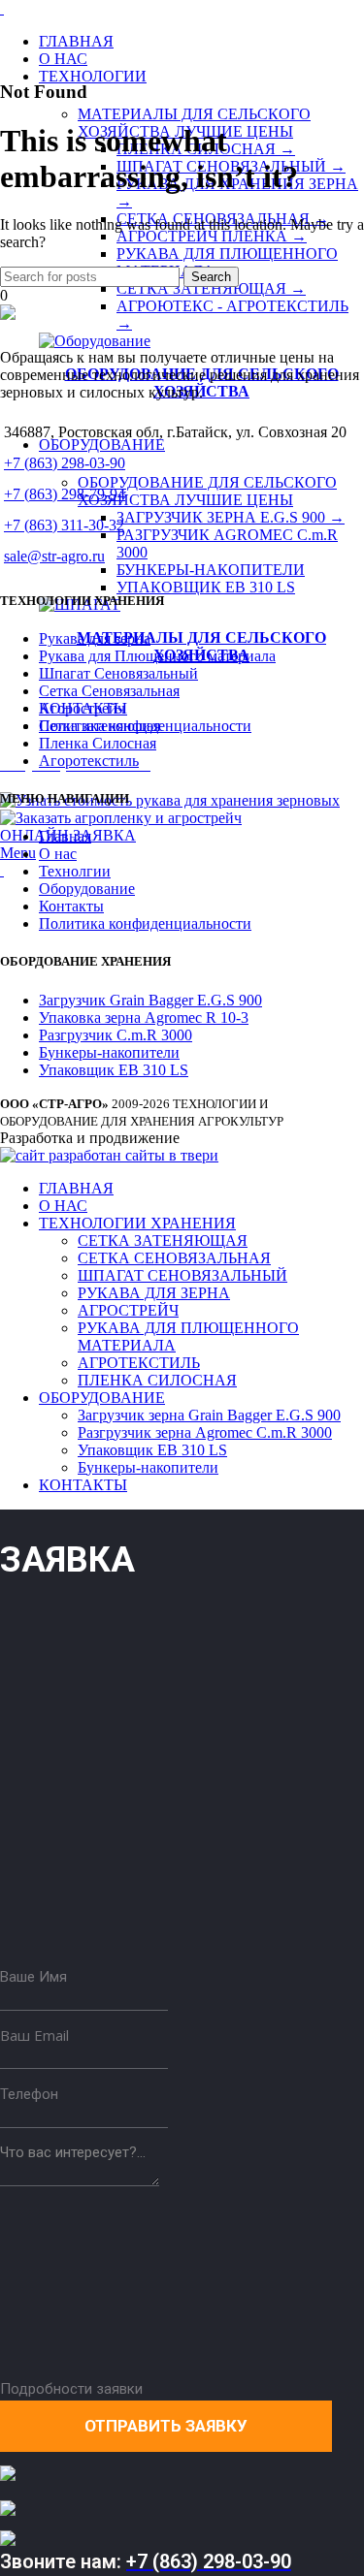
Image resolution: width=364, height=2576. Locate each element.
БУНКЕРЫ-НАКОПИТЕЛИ (211, 570)
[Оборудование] (95, 341)
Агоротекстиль (89, 761)
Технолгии (75, 871)
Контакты (71, 906)
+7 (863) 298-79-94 (65, 494)
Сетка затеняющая (99, 726)
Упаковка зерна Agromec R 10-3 (144, 1018)
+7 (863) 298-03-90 (65, 463)
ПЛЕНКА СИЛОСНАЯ (157, 1380)
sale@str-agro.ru (54, 556)
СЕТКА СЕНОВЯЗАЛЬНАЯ (174, 1258)
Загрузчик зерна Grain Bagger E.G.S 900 (209, 1415)
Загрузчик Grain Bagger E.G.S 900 (150, 1000)
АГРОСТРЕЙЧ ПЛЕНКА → (212, 236)
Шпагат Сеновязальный (118, 673)
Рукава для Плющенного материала (157, 656)
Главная (65, 836)
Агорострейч (82, 708)
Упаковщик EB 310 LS (114, 1070)
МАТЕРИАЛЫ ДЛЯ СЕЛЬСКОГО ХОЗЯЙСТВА (201, 646)
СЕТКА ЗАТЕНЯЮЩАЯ (163, 1240)
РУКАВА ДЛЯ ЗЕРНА (154, 1293)
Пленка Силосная (98, 743)
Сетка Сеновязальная (109, 691)
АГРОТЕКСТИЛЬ (139, 1363)
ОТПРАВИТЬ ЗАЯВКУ (166, 2426)
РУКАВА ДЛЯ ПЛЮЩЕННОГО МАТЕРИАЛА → (227, 262)
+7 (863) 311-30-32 (64, 525)
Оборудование (87, 889)
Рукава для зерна (95, 638)
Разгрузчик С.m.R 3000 (116, 1035)
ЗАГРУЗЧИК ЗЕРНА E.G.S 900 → (231, 517)
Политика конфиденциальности (145, 923)
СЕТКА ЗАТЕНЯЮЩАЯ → (211, 288)
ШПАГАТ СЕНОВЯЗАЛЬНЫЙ (182, 1275)
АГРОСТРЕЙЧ (128, 1310)
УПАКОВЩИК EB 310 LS (206, 587)
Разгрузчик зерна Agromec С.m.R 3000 (205, 1432)
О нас (58, 854)
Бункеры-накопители (109, 1052)
